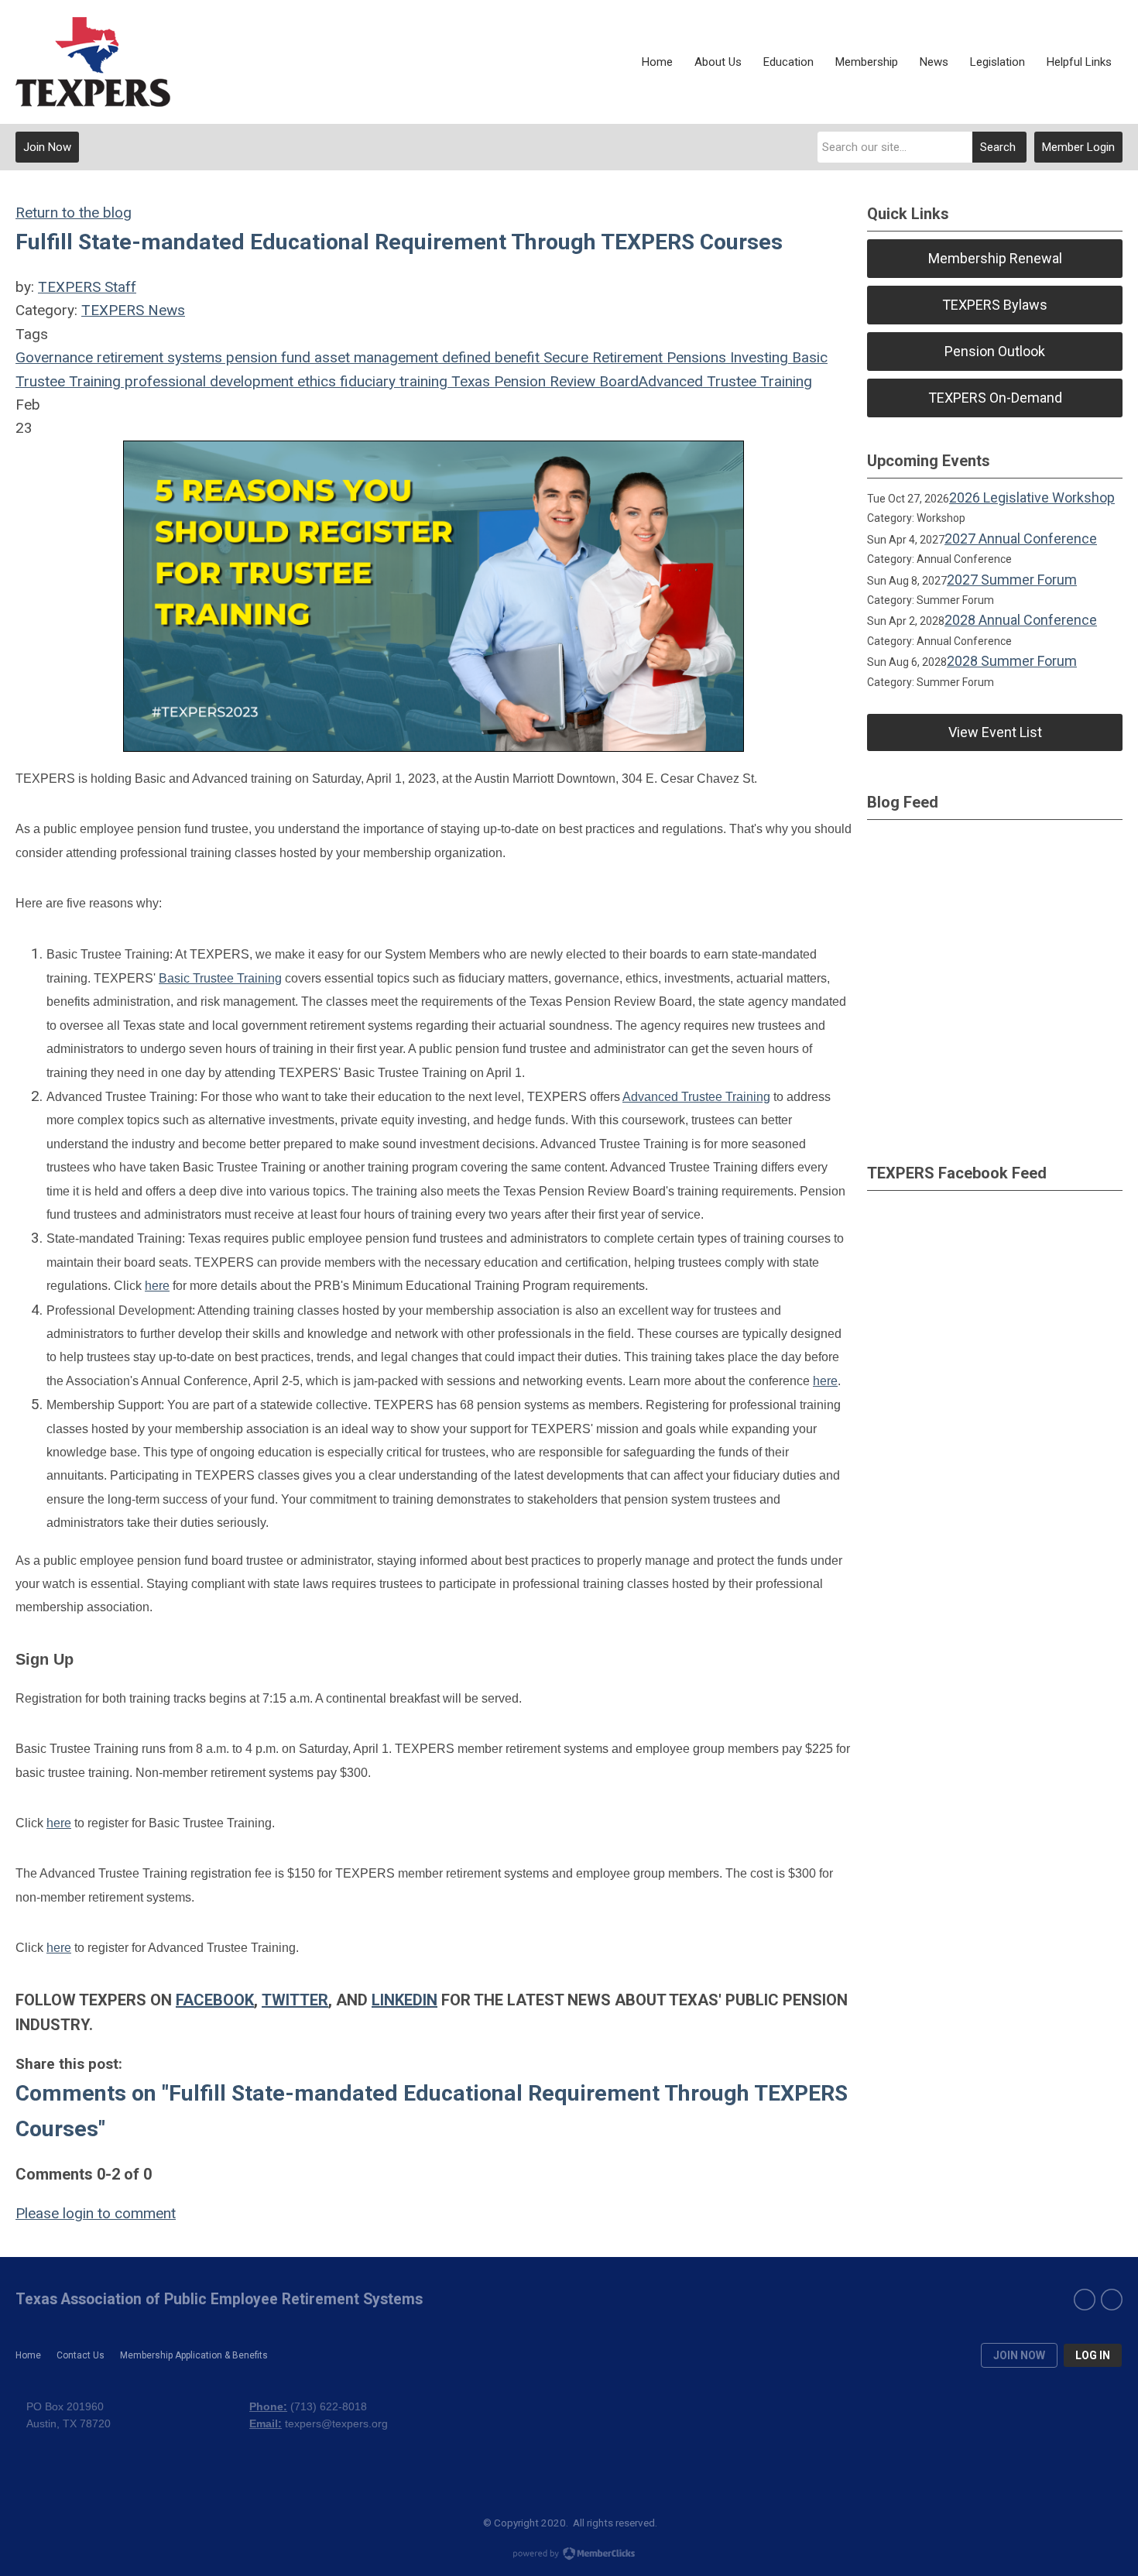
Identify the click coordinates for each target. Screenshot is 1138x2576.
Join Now (47, 147)
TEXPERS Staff (87, 287)
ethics (315, 381)
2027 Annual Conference (1021, 539)
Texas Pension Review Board (543, 381)
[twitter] (1112, 2300)
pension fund (266, 357)
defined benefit (489, 357)
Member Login (1078, 147)
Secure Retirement (601, 357)
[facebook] (1085, 2300)
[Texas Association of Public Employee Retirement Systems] (93, 62)
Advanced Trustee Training (725, 381)
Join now (1019, 2355)
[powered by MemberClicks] (569, 2555)
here (157, 1286)
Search (998, 147)
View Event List (995, 732)
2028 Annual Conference (1021, 620)
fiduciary (366, 381)
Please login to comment (96, 2213)
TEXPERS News (133, 310)
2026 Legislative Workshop (1032, 497)
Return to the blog (74, 213)
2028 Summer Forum (1012, 661)
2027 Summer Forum (1012, 580)
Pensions (694, 357)
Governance (54, 357)
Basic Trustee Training (220, 978)
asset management (374, 357)
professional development (207, 381)
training (422, 381)
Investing (757, 357)
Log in (1093, 2355)
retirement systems (158, 357)
